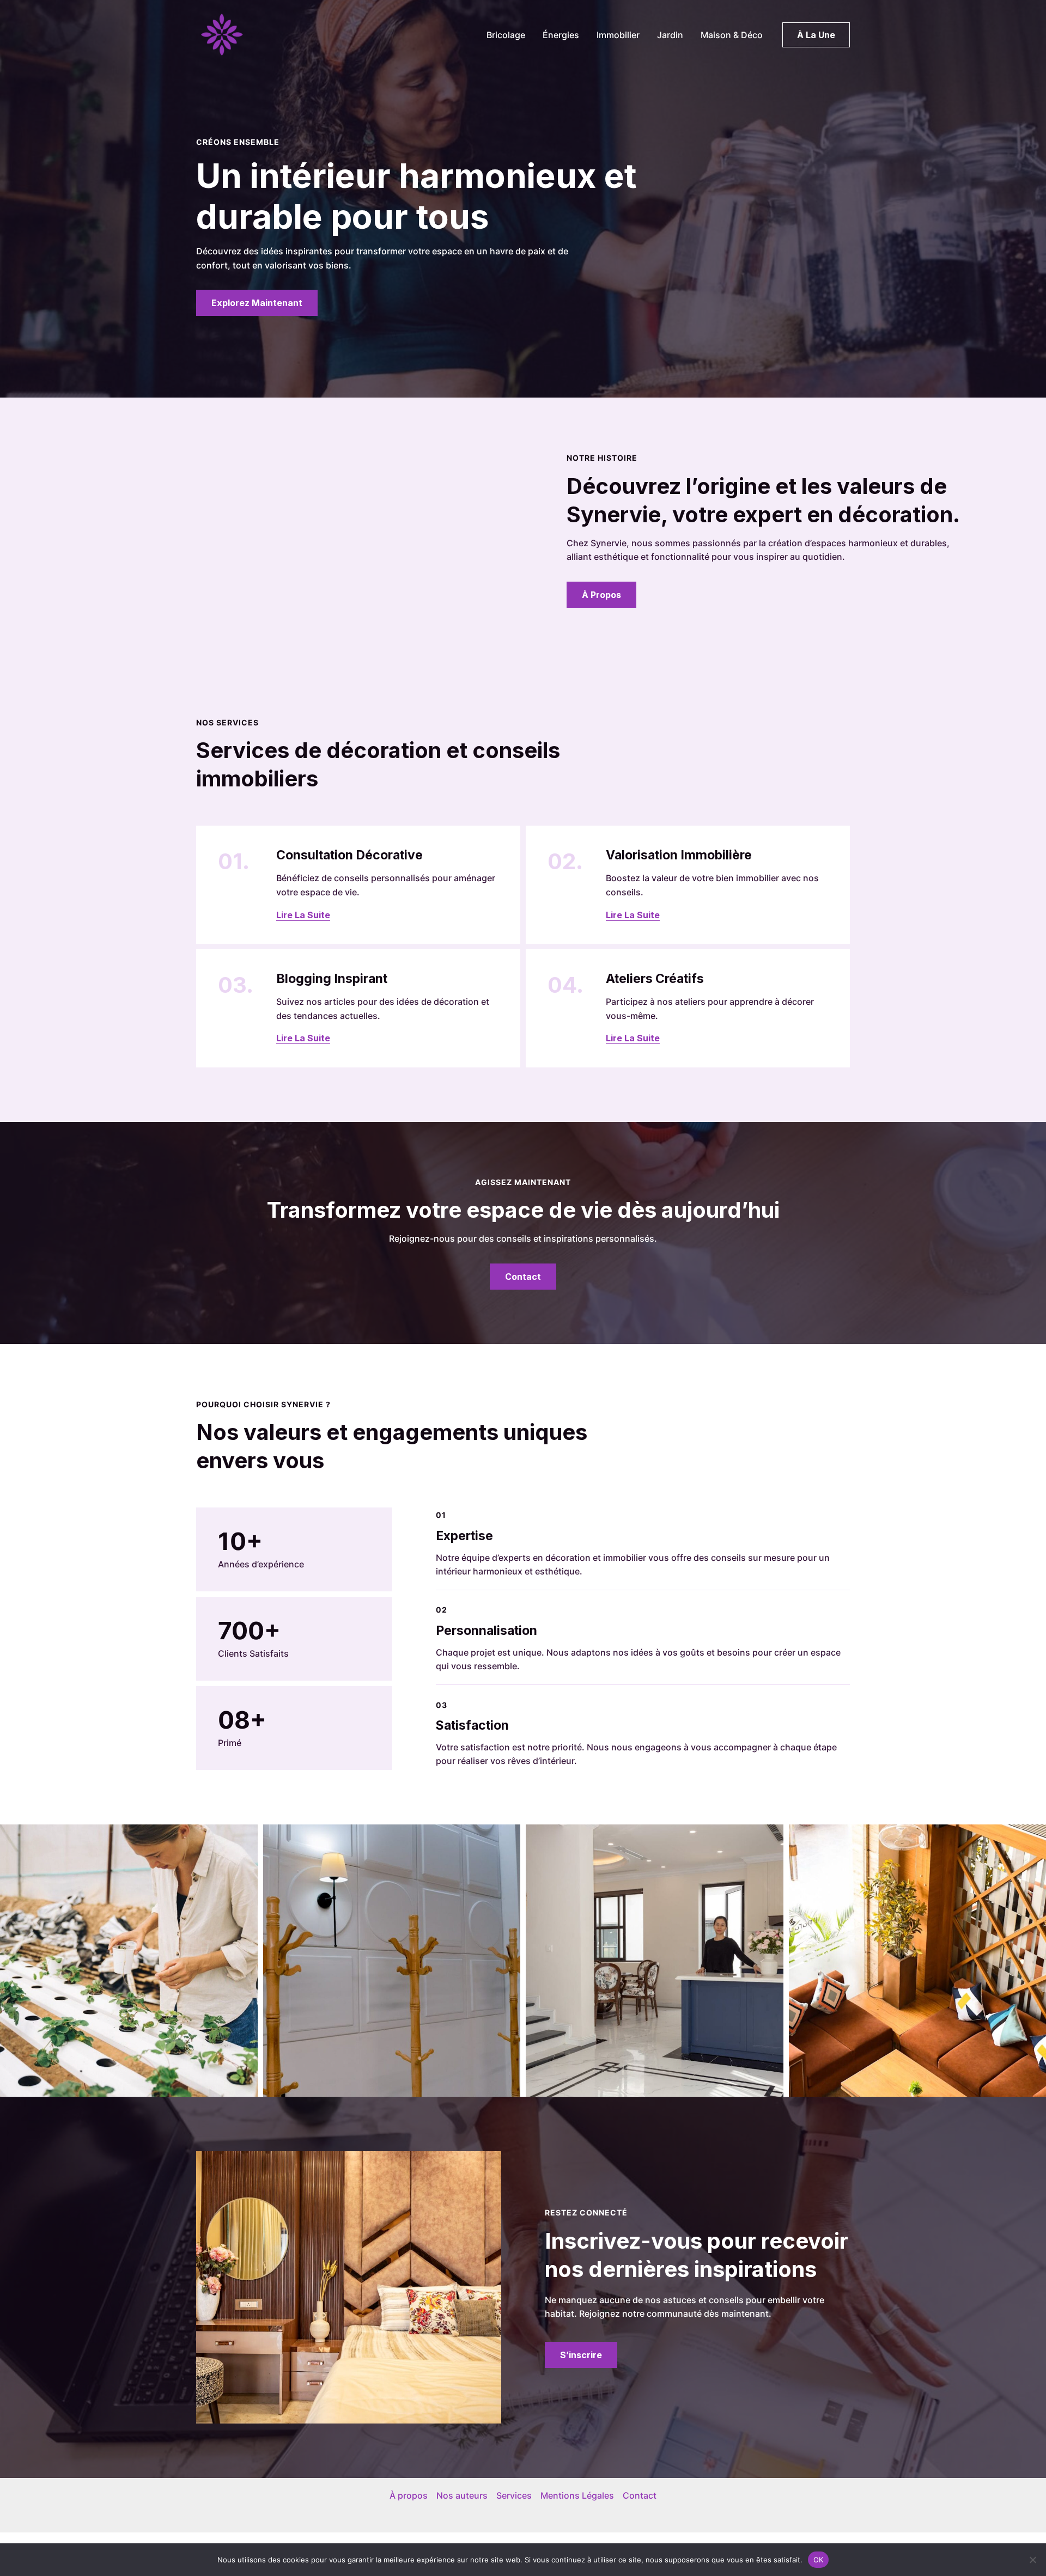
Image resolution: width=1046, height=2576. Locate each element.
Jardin (670, 35)
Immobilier (618, 35)
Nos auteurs (462, 2495)
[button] (816, 35)
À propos (409, 2495)
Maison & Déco (732, 35)
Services (514, 2495)
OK (819, 2559)
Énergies (561, 35)
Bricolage (506, 35)
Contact (640, 2495)
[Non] (1032, 2560)
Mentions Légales (577, 2495)
